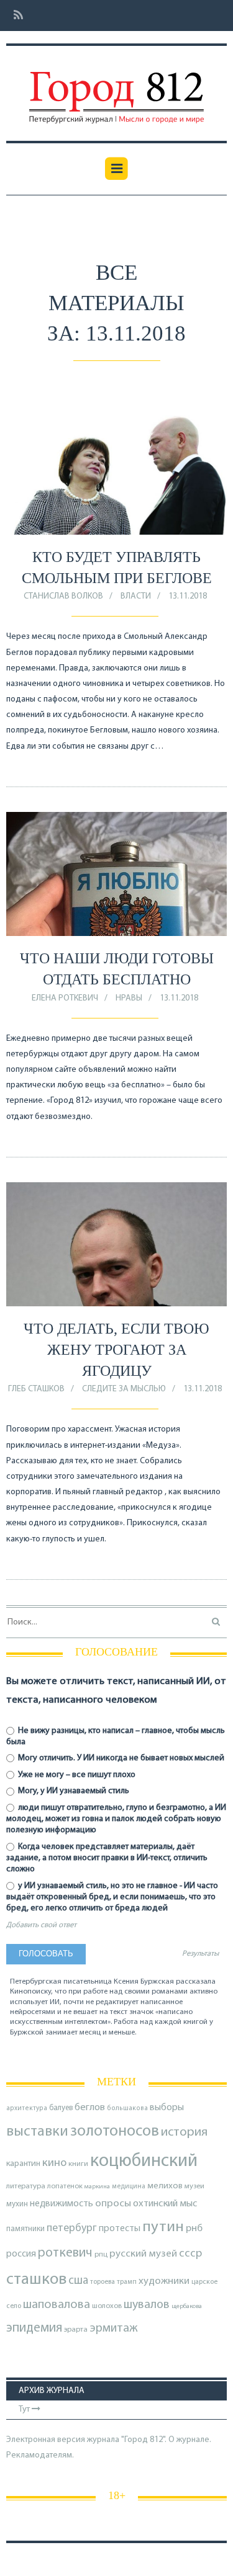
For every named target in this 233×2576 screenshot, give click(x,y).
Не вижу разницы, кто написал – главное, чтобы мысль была (116, 1736)
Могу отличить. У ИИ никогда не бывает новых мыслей (120, 1758)
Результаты (200, 1954)
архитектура (27, 2109)
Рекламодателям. (40, 2455)
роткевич (65, 2253)
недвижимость (62, 2204)
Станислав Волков (63, 596)
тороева (103, 2282)
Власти (136, 596)
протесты (120, 2229)
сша (78, 2281)
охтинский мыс (165, 2204)
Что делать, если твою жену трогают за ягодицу (116, 1349)
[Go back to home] (116, 89)
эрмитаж (114, 2329)
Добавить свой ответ (41, 1925)
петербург (72, 2228)
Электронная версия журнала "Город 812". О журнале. (109, 2440)
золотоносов (115, 2132)
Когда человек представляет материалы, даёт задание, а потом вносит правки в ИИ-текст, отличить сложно (107, 1858)
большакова (127, 2109)
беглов (90, 2108)
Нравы (129, 998)
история (184, 2132)
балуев (61, 2108)
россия (21, 2254)
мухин (17, 2204)
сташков (36, 2280)
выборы (167, 2108)
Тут (25, 2409)
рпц (101, 2255)
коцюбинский (144, 2161)
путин (163, 2227)
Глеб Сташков (36, 1389)
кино (54, 2163)
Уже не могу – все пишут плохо (76, 1775)
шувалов (147, 2305)
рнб (194, 2229)
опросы (113, 2204)
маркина (97, 2187)
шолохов (107, 2306)
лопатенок (65, 2186)
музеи (194, 2186)
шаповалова (57, 2305)
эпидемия (34, 2328)
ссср (190, 2254)
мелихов (165, 2186)
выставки (37, 2132)
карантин (23, 2164)
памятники (25, 2229)
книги (78, 2164)
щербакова (187, 2306)
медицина (129, 2187)
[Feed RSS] (15, 16)
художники (164, 2281)
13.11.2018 (188, 596)
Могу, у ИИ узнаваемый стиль (73, 1791)
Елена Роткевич (65, 998)
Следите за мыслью (124, 1389)
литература (26, 2186)
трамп (127, 2282)
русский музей (143, 2254)
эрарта (76, 2330)
